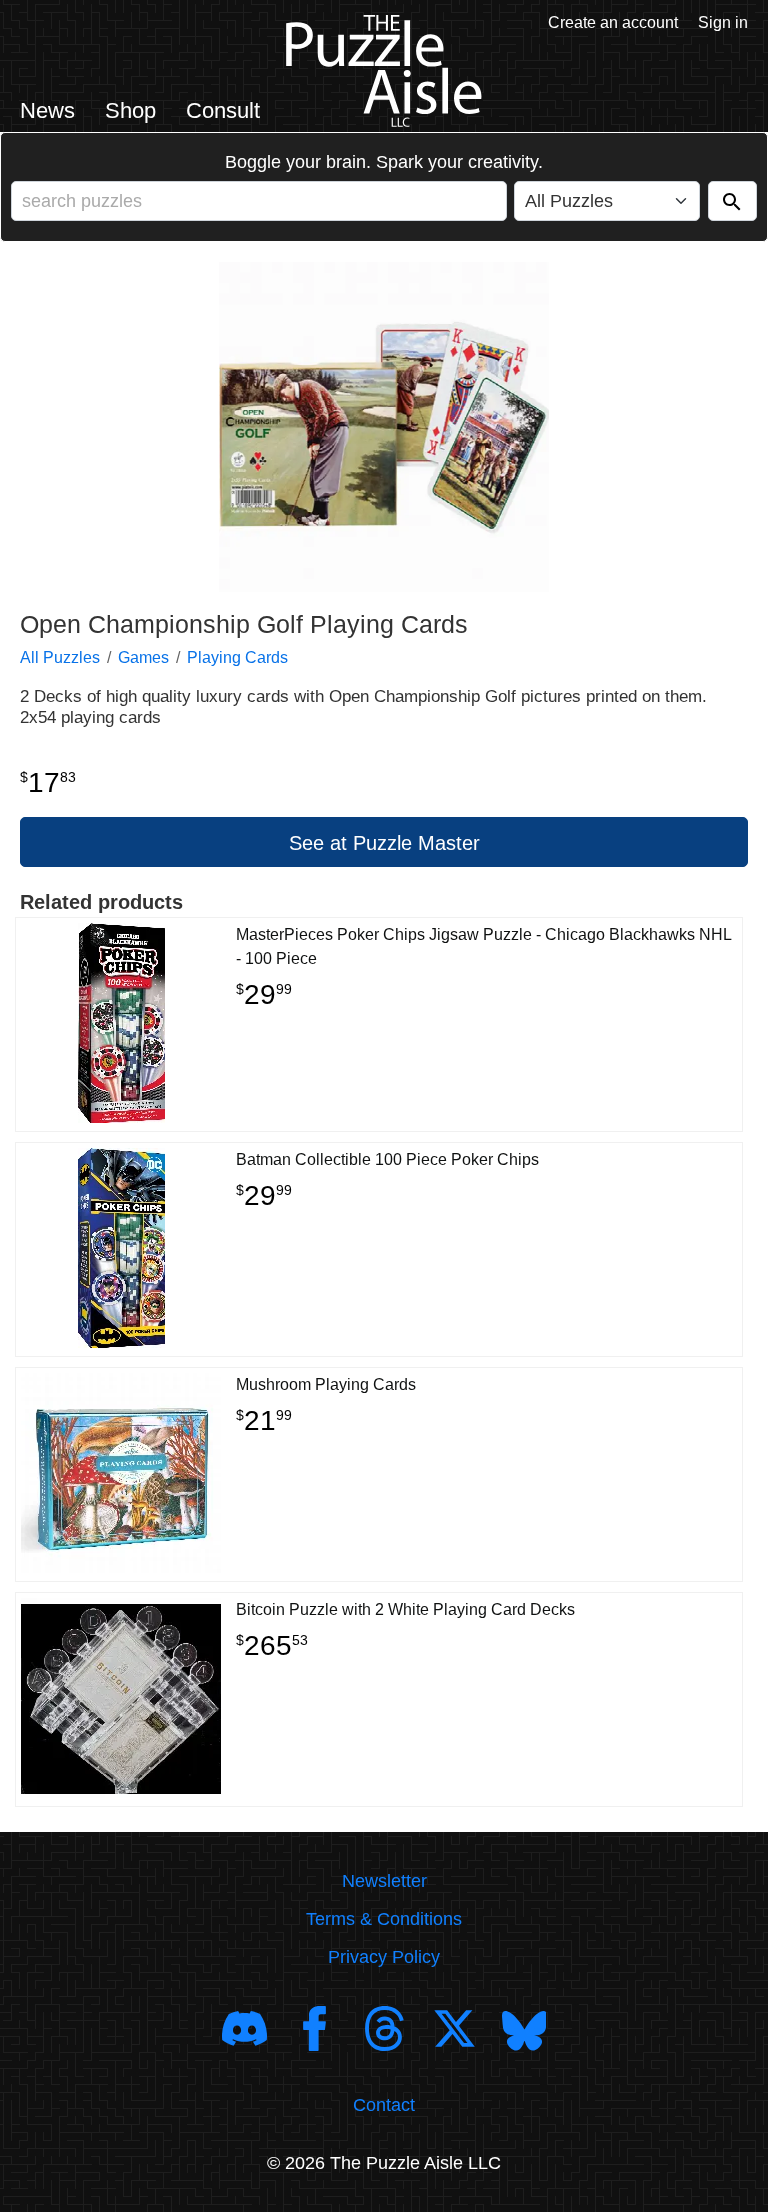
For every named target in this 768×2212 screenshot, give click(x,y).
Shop (130, 110)
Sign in (723, 22)
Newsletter (384, 1881)
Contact (384, 2105)
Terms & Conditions (384, 1919)
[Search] (732, 201)
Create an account (613, 22)
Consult (223, 110)
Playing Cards (237, 657)
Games (143, 657)
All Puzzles (60, 657)
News (47, 110)
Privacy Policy (384, 1957)
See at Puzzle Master (384, 843)
